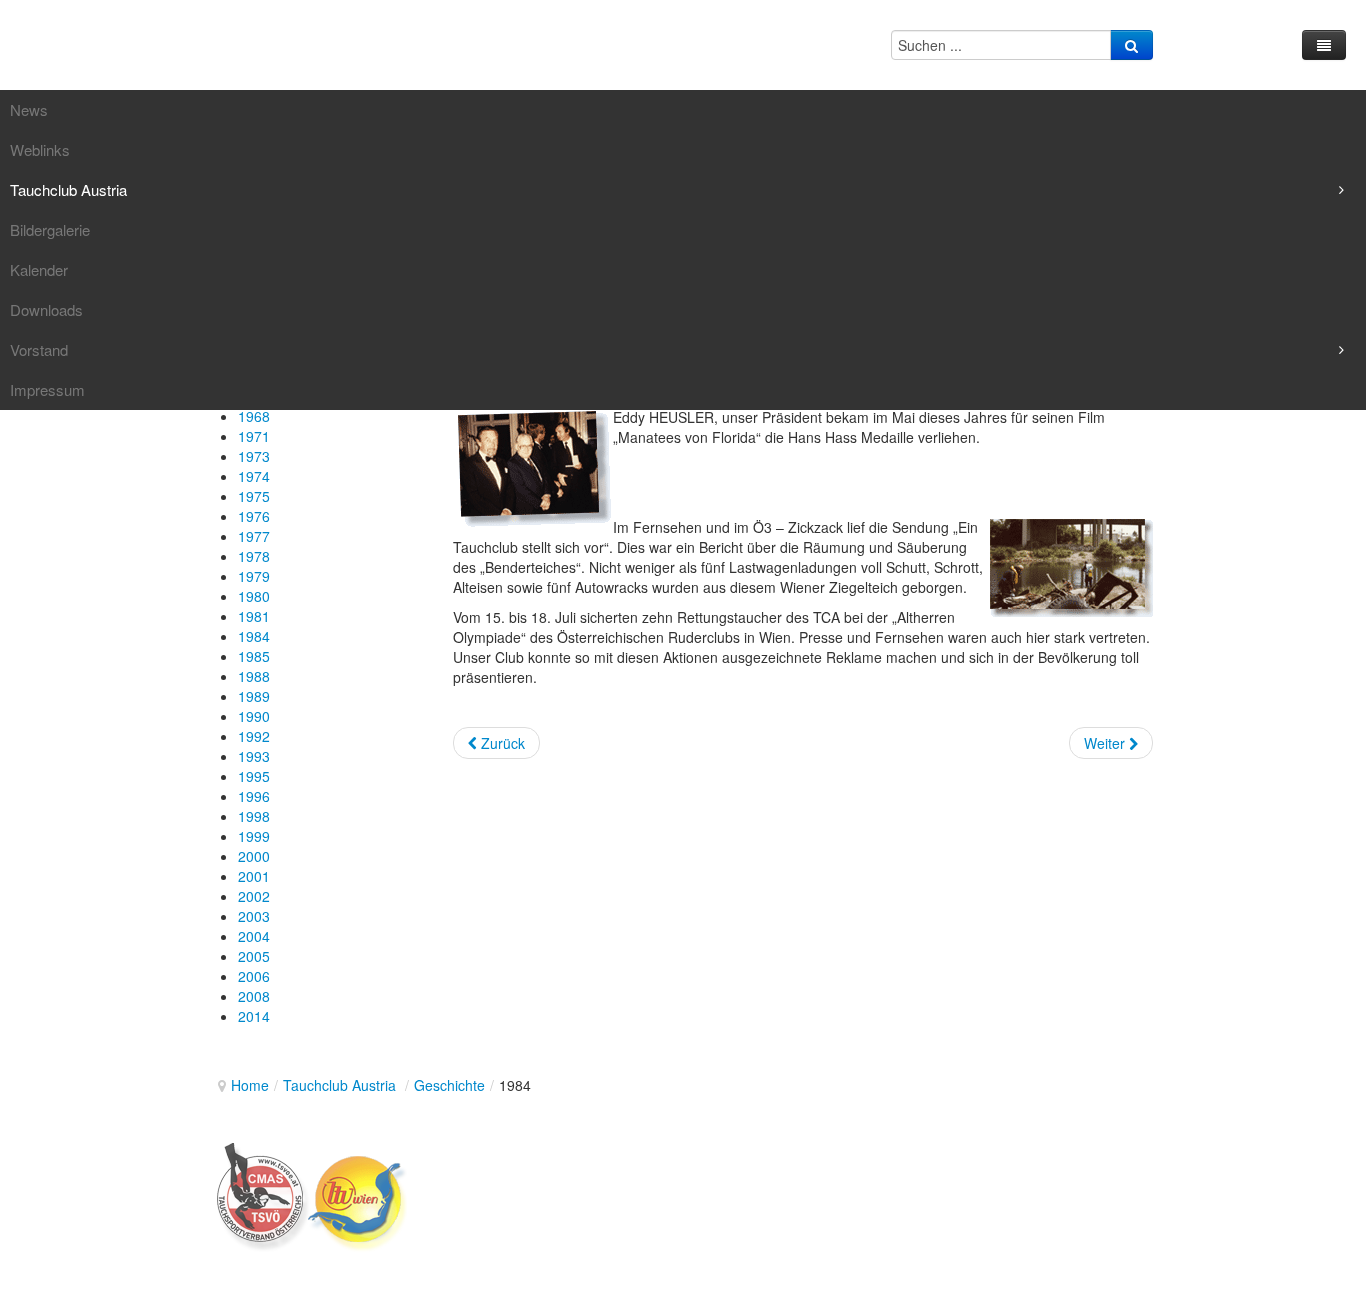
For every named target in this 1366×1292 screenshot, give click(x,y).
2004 (254, 936)
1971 (254, 436)
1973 (254, 456)
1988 (254, 676)
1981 (254, 616)
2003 (254, 916)
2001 (254, 876)
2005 (254, 956)
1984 (254, 636)
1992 (254, 736)
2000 (254, 856)
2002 (254, 896)
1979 (254, 576)
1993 (254, 756)
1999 (254, 836)
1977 (254, 536)
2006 (254, 976)
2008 (254, 996)
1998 (254, 816)
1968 (254, 416)
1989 (254, 696)
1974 (254, 476)
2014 (254, 1016)
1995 (254, 776)
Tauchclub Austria (341, 1085)
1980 (254, 596)
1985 (254, 656)
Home (250, 1085)
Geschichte (449, 1085)
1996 (254, 796)
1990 (254, 716)
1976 (254, 516)
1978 (254, 556)
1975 (254, 496)
